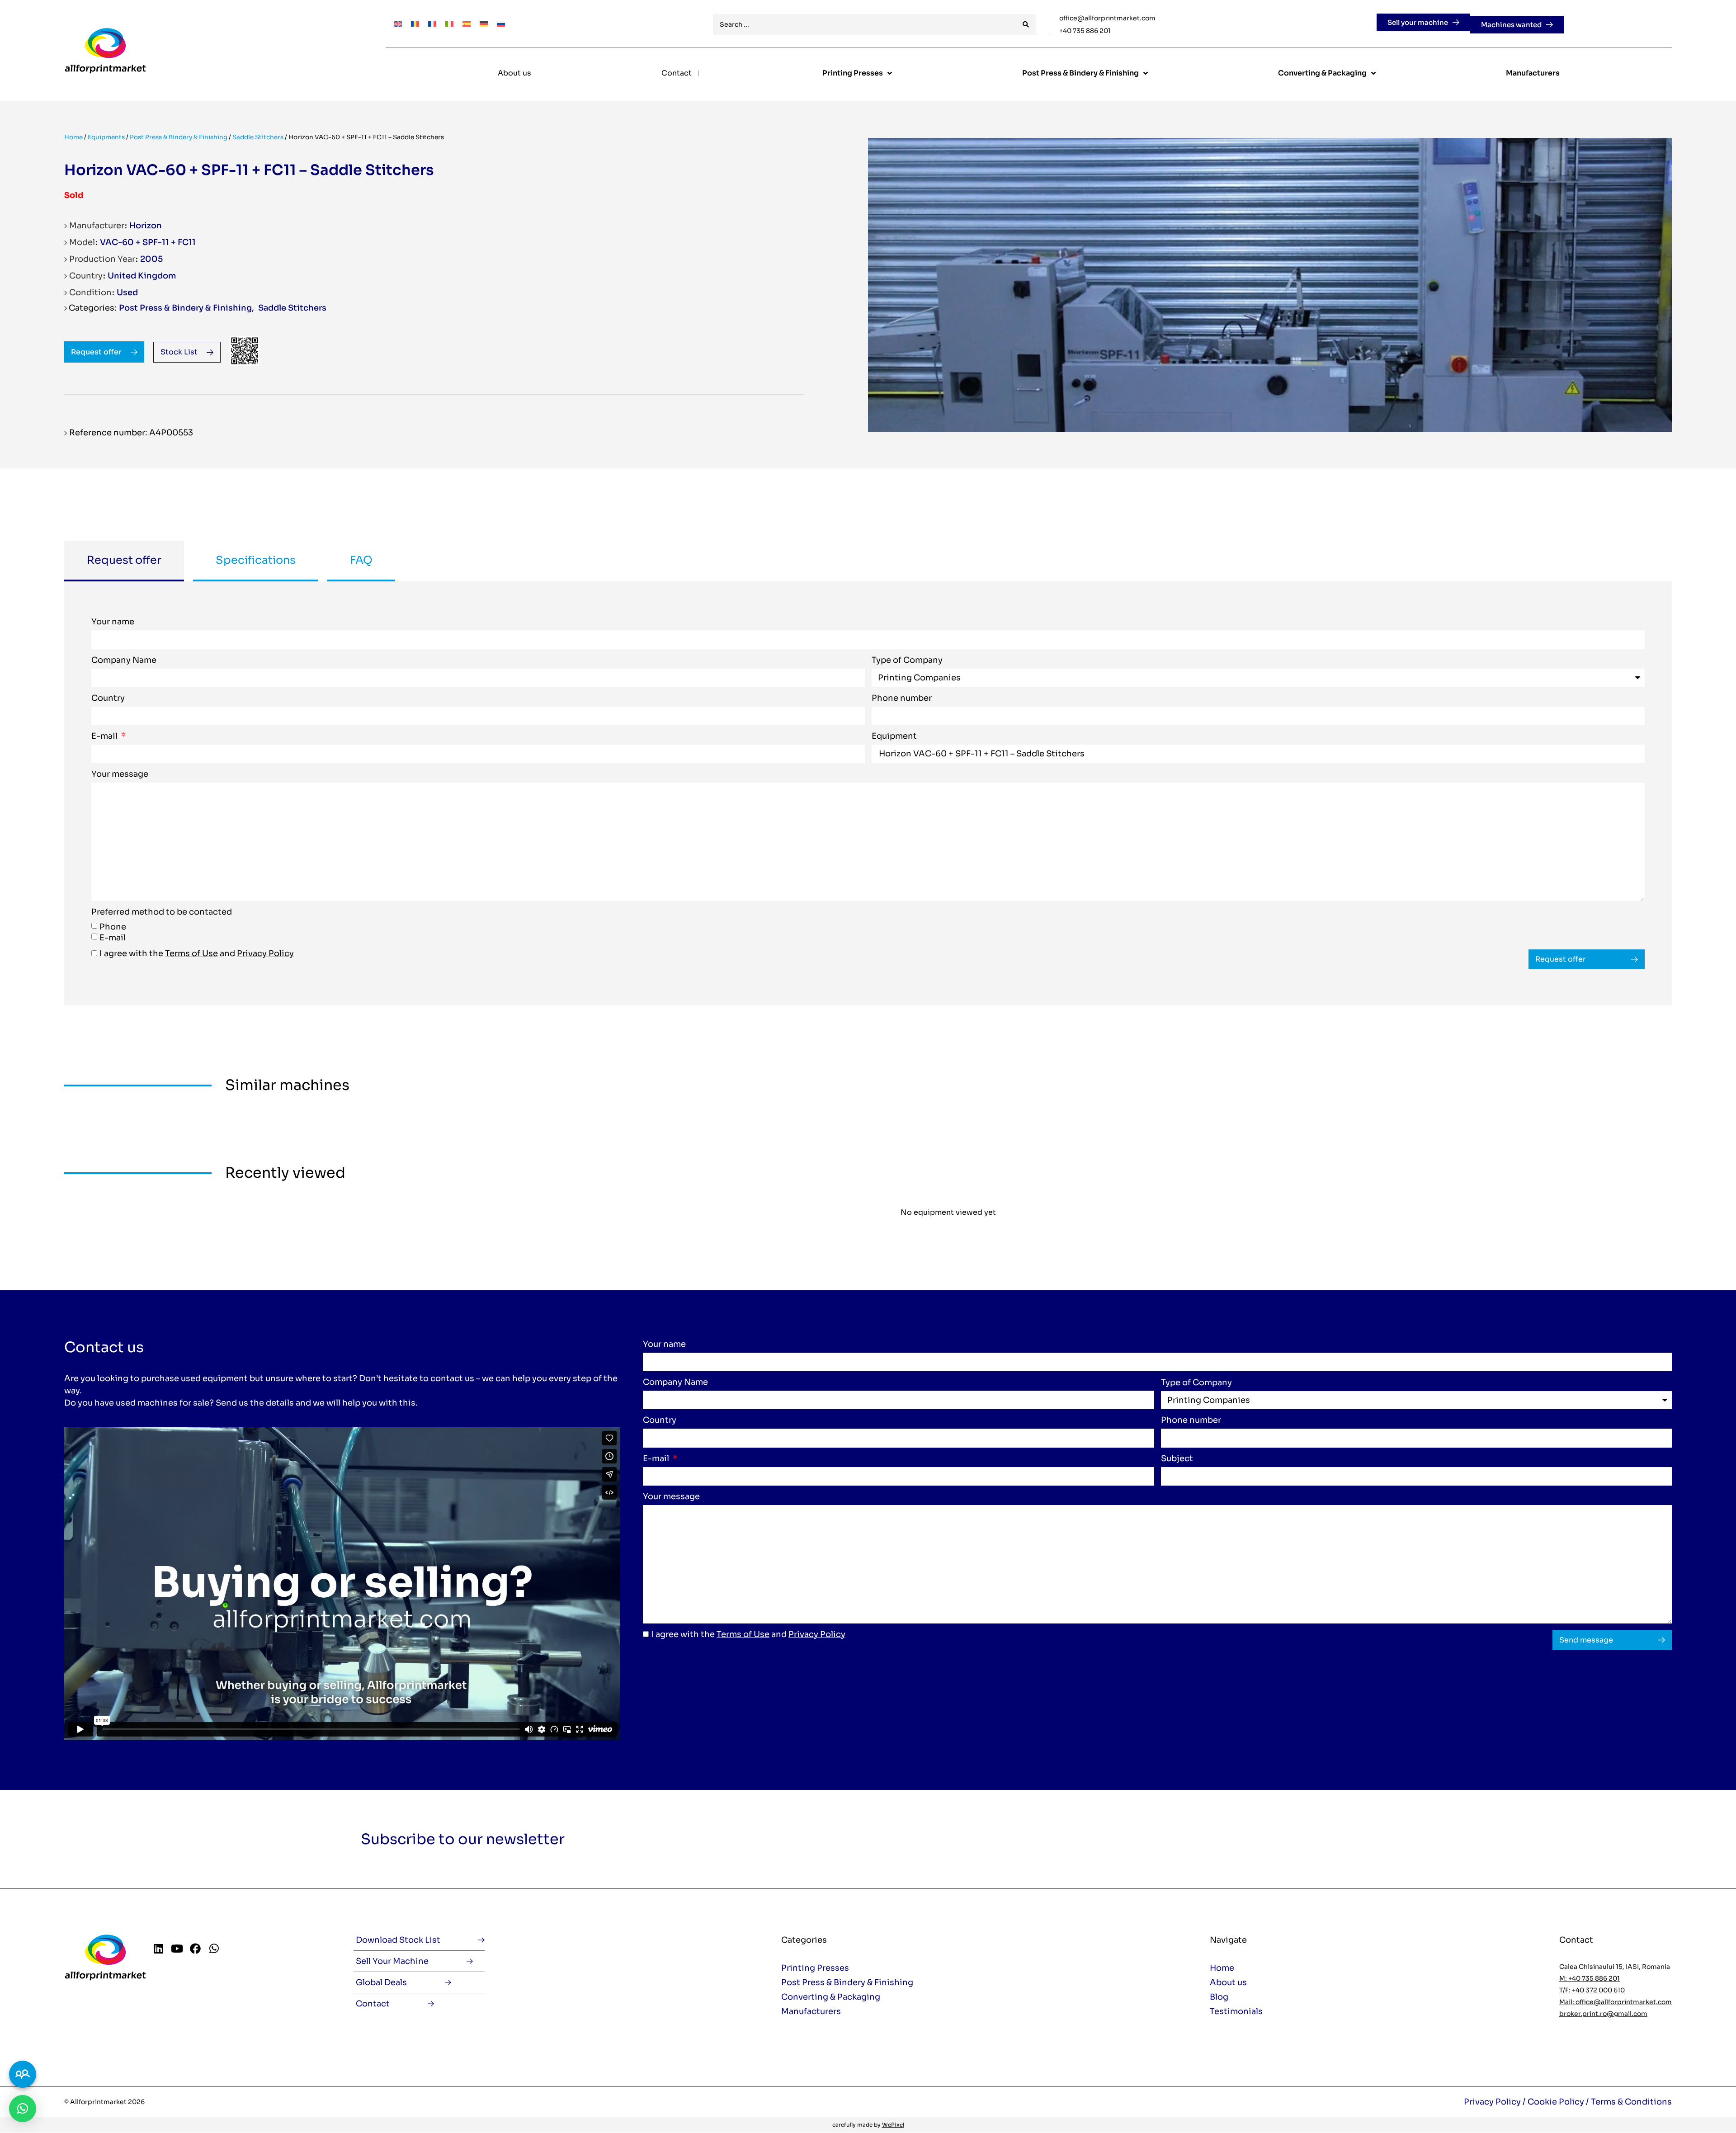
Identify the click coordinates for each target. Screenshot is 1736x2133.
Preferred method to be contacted (162, 912)
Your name (113, 622)
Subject (1177, 1459)
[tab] (124, 561)
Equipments (106, 137)
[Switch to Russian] (501, 23)
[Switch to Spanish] (467, 23)
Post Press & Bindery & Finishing (179, 137)
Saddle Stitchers (258, 137)
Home (73, 137)
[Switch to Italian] (449, 23)
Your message (120, 774)
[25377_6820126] (1270, 285)
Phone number (902, 698)
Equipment (894, 736)
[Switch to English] (398, 23)
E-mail (105, 736)
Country (108, 698)
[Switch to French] (432, 23)
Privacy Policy (265, 953)
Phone (113, 927)
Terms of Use (191, 953)
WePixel (893, 2125)
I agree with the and (197, 953)
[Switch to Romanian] (415, 23)
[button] (23, 2109)
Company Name (124, 661)
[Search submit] (1026, 25)
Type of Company (907, 661)
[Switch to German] (484, 23)
